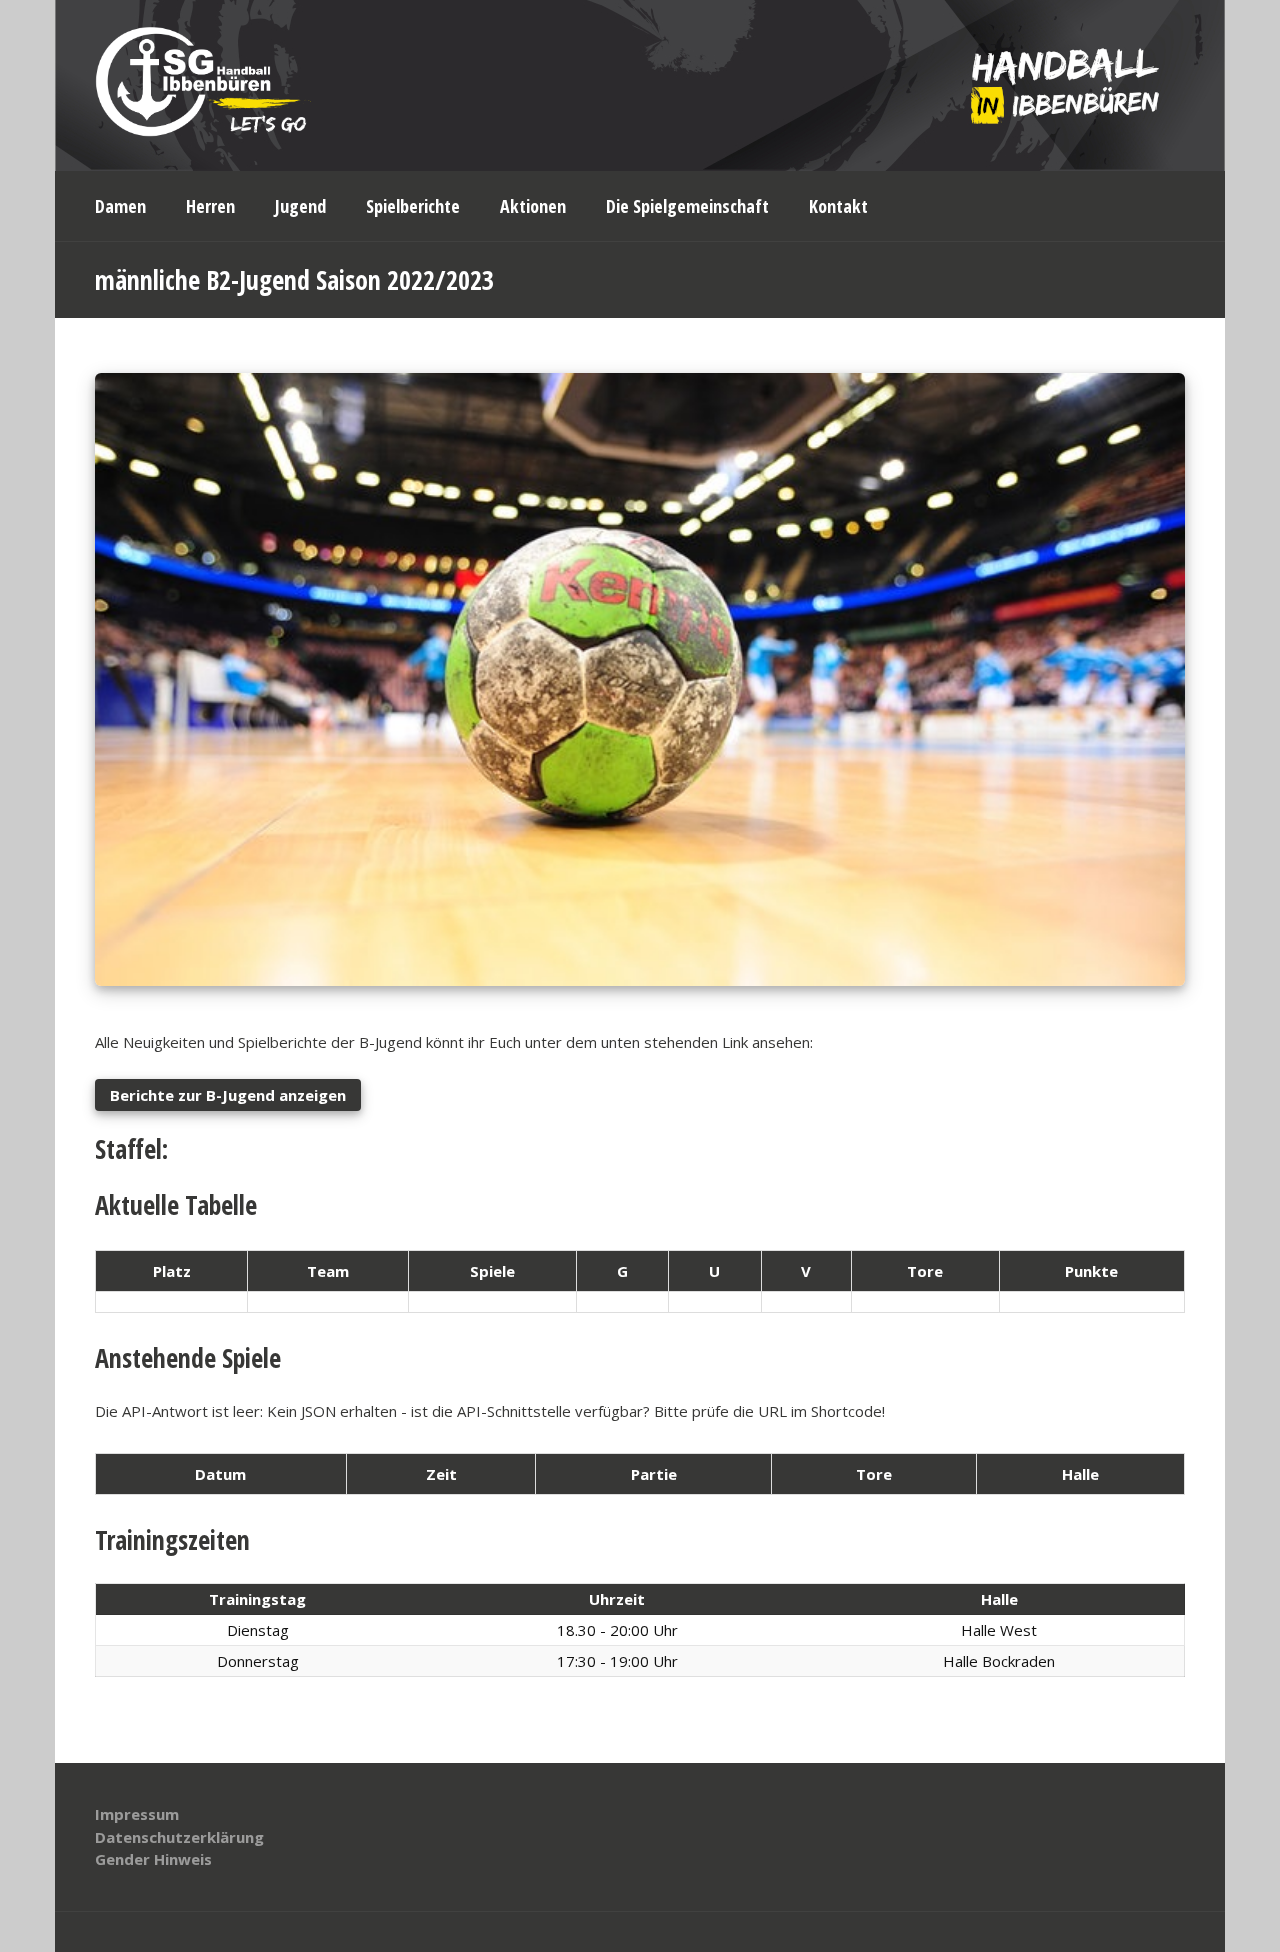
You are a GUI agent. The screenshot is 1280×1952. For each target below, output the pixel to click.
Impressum (137, 1814)
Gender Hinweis (153, 1859)
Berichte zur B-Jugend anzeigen (228, 1095)
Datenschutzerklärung (179, 1837)
